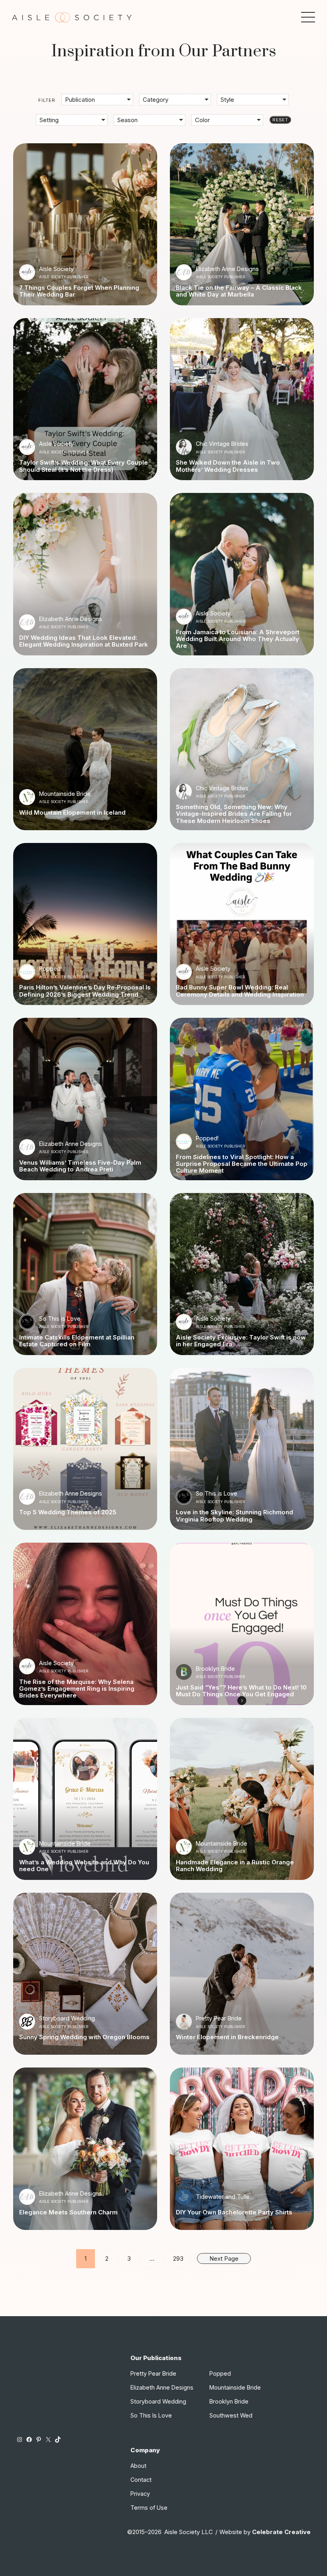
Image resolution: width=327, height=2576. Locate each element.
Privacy (140, 2494)
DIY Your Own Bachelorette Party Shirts (234, 2212)
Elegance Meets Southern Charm (68, 2212)
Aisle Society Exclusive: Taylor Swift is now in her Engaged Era (241, 1341)
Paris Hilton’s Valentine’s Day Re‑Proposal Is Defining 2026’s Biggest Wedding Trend (85, 991)
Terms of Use (149, 2508)
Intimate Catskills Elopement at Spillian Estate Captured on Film (77, 1341)
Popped (220, 2373)
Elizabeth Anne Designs (227, 269)
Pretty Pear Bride (219, 2018)
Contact (141, 2480)
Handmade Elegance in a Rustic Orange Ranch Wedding (235, 1866)
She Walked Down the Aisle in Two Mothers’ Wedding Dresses (228, 466)
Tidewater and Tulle (223, 2197)
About (138, 2466)
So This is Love (60, 1319)
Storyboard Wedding (67, 2018)
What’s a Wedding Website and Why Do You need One (84, 1866)
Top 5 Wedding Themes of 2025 (68, 1512)
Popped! (50, 968)
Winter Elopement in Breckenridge (227, 2037)
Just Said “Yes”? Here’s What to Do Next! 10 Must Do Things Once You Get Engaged (241, 1691)
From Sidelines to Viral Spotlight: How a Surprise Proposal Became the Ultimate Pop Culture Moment (242, 1164)
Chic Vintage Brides (222, 444)
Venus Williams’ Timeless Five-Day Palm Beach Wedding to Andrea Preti (80, 1166)
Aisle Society (56, 269)
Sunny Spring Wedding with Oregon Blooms (84, 2037)
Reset (280, 120)
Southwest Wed (231, 2415)
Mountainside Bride (65, 794)
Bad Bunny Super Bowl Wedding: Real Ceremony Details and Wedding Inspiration (240, 991)
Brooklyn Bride (215, 1669)
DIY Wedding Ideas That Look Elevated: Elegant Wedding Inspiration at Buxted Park (84, 641)
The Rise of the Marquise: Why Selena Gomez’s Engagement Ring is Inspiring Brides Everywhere (77, 1689)
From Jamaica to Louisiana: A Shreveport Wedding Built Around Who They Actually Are (238, 639)
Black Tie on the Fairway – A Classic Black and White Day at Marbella (239, 291)
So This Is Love (151, 2415)
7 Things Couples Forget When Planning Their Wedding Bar (79, 291)
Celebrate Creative (281, 2532)
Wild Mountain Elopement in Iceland (72, 812)
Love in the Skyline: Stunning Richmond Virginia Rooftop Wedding (234, 1516)
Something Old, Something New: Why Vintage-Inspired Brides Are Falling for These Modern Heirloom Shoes (234, 814)
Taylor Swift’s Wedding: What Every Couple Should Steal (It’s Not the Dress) (84, 466)
